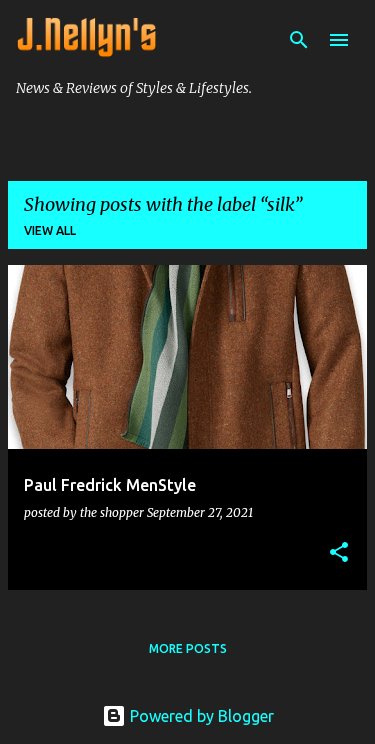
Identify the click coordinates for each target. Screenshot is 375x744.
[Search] (299, 40)
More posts (188, 648)
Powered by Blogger (200, 716)
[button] (339, 553)
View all (50, 230)
